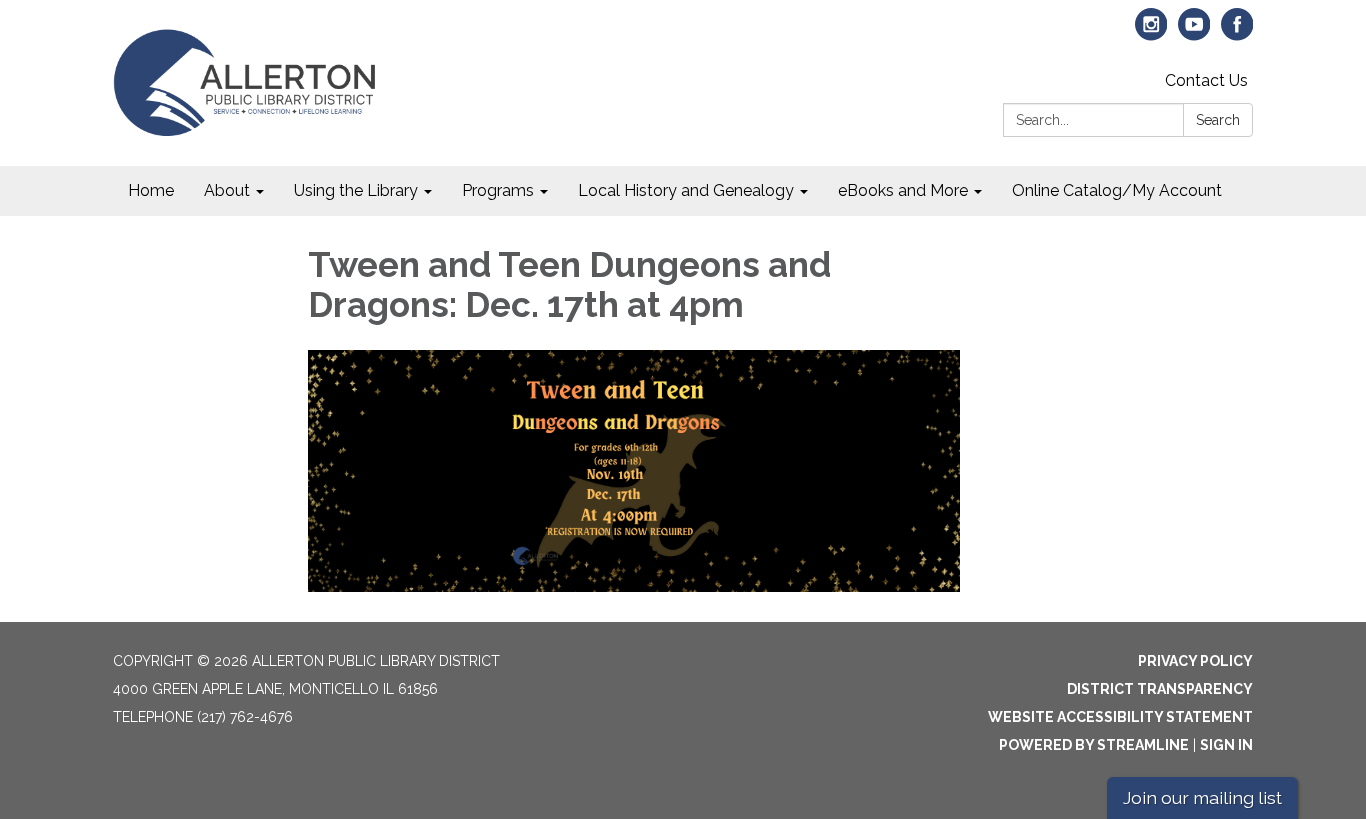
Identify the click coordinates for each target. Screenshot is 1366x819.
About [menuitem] (227, 190)
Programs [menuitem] (498, 190)
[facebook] (1237, 33)
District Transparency (1160, 689)
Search (1218, 120)
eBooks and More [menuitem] (903, 190)
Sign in (1226, 745)
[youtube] (1194, 33)
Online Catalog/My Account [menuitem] (1117, 190)
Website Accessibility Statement (1120, 717)
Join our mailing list (1202, 797)
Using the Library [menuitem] (356, 190)
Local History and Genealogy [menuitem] (686, 190)
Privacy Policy (1195, 661)
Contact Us (1206, 80)
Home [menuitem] (151, 190)
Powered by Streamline (1094, 745)
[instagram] (1151, 33)
